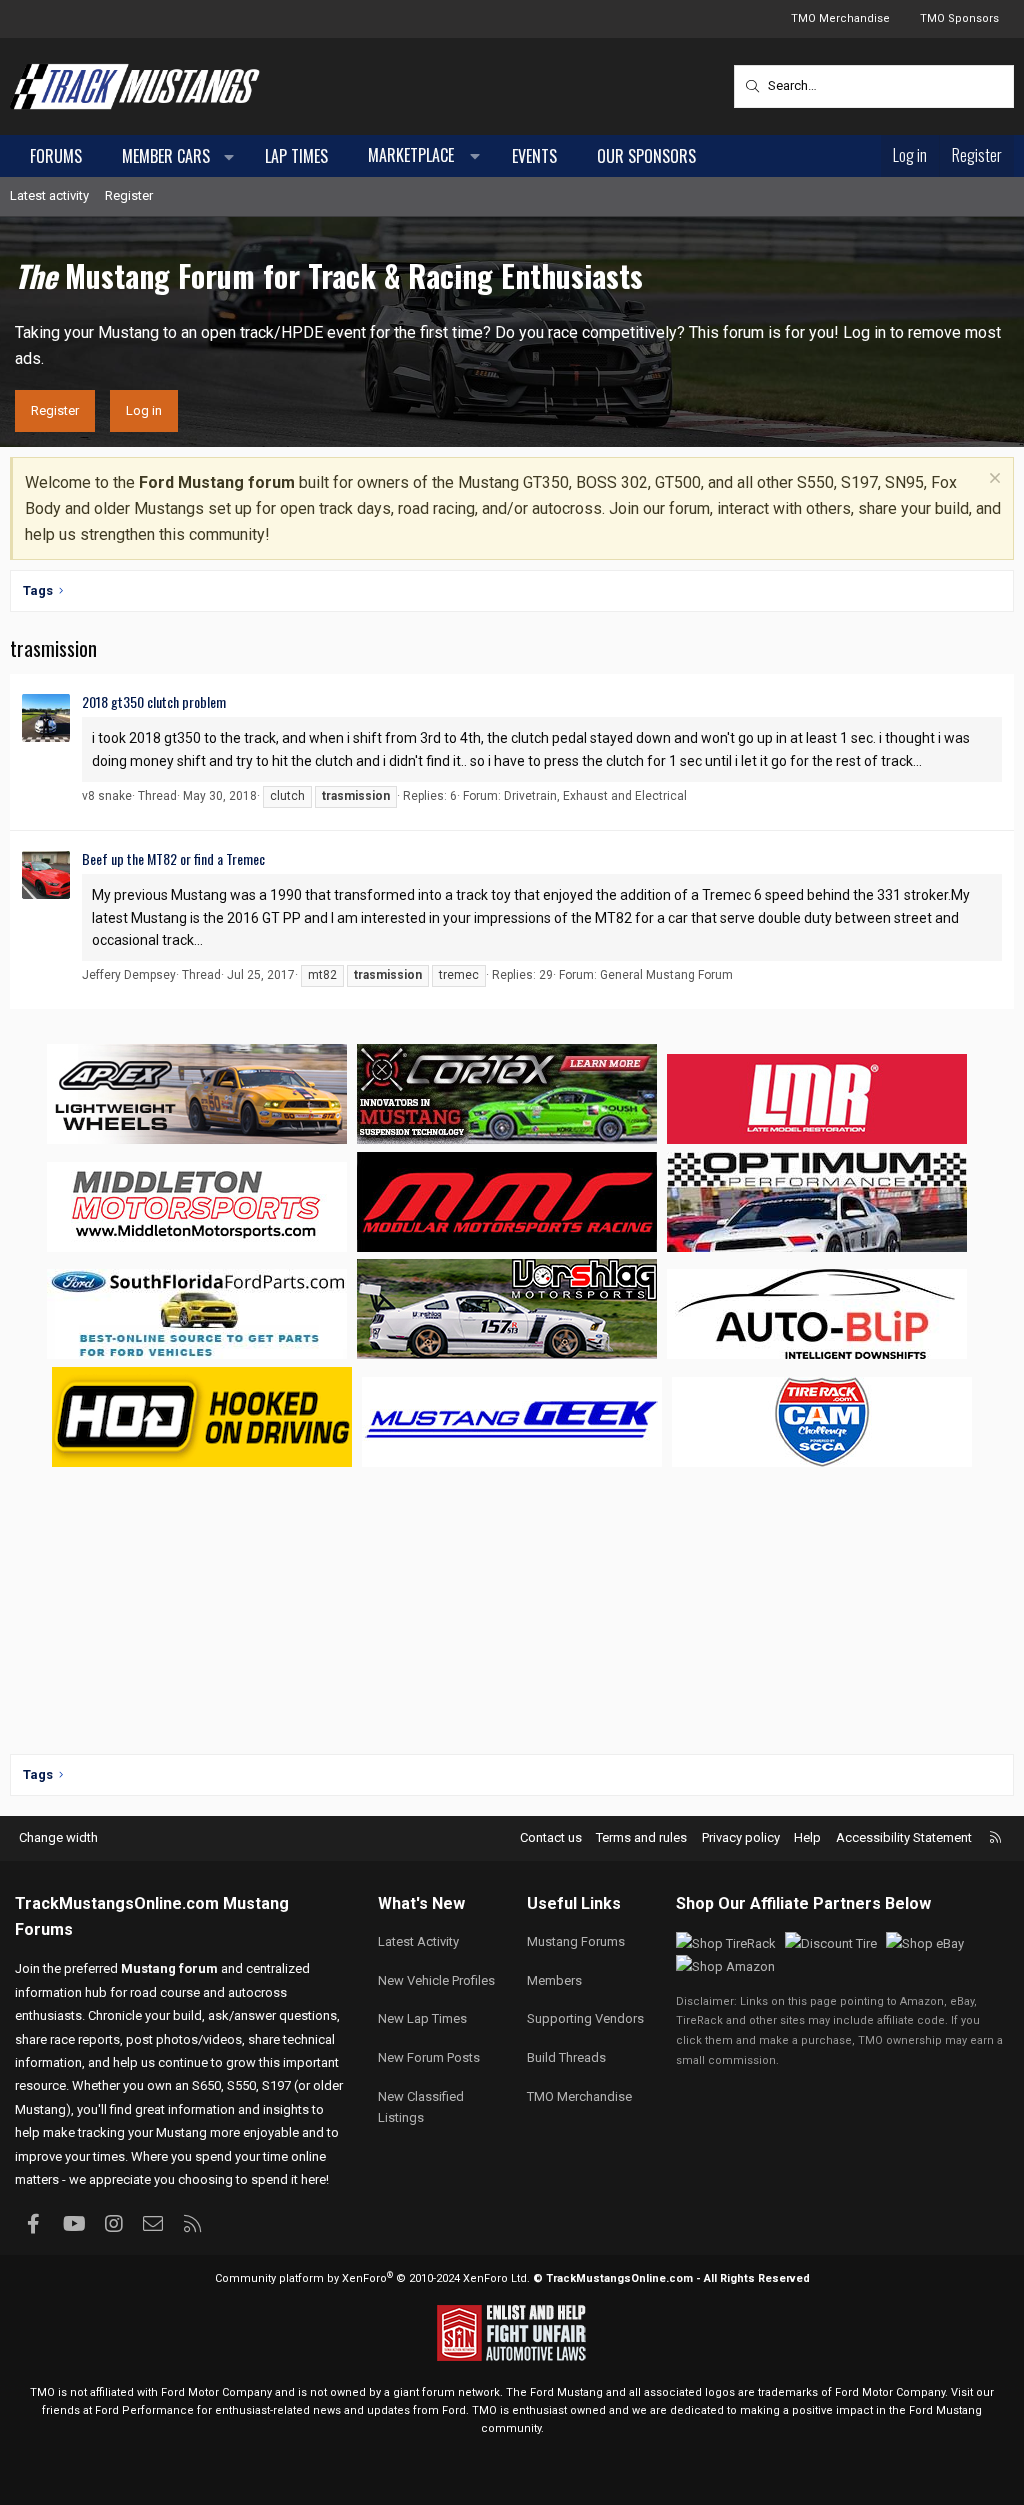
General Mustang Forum (666, 975)
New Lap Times (422, 2018)
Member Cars (166, 156)
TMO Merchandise (840, 18)
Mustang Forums (576, 1941)
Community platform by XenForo (372, 2278)
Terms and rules (641, 1837)
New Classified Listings (421, 2107)
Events (534, 156)
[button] (229, 157)
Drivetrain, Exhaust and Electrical (595, 796)
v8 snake (107, 796)
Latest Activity (418, 1941)
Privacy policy (741, 1837)
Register (129, 195)
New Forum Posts (429, 2057)
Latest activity (49, 195)
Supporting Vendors (585, 2018)
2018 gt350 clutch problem (154, 701)
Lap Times (296, 156)
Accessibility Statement (904, 1837)
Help (807, 1837)
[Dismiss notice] (992, 480)
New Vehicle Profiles (436, 1980)
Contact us (551, 1837)
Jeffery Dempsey (129, 975)
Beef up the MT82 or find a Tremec (173, 858)
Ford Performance (144, 2410)
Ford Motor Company (216, 2392)
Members (554, 1980)
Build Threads (566, 2057)
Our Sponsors (646, 156)
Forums (56, 156)
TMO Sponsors (959, 18)
